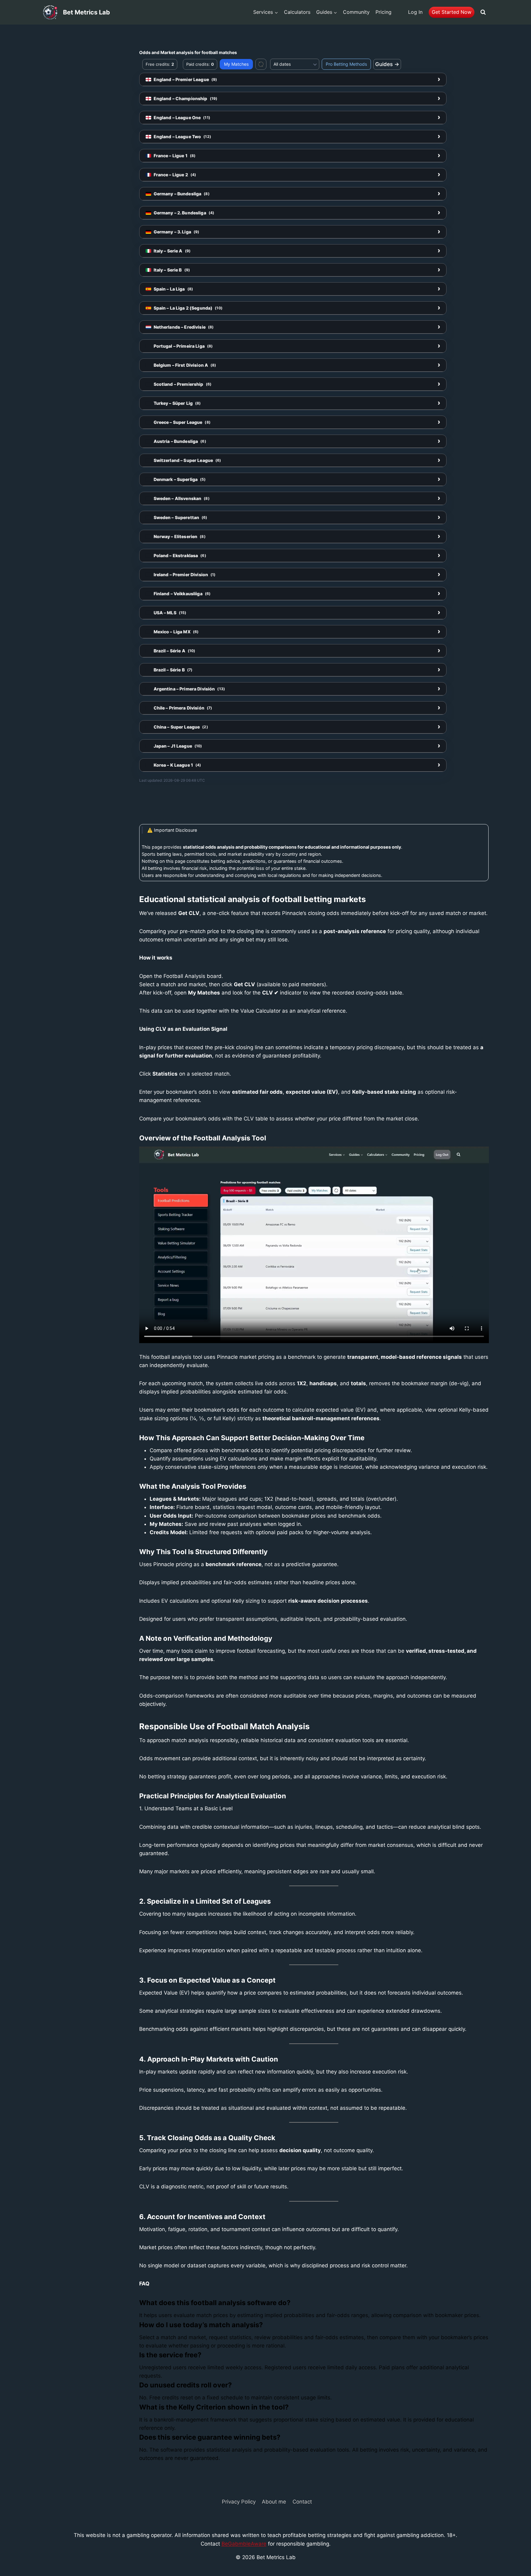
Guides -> (387, 64)
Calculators (297, 12)
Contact (302, 2502)
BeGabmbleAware (244, 2544)
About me (274, 2502)
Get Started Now (452, 12)
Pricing (383, 12)
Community (356, 12)
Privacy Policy (239, 2502)
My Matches (236, 64)
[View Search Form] (483, 12)
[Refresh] (261, 64)
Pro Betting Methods (346, 64)
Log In (415, 12)
